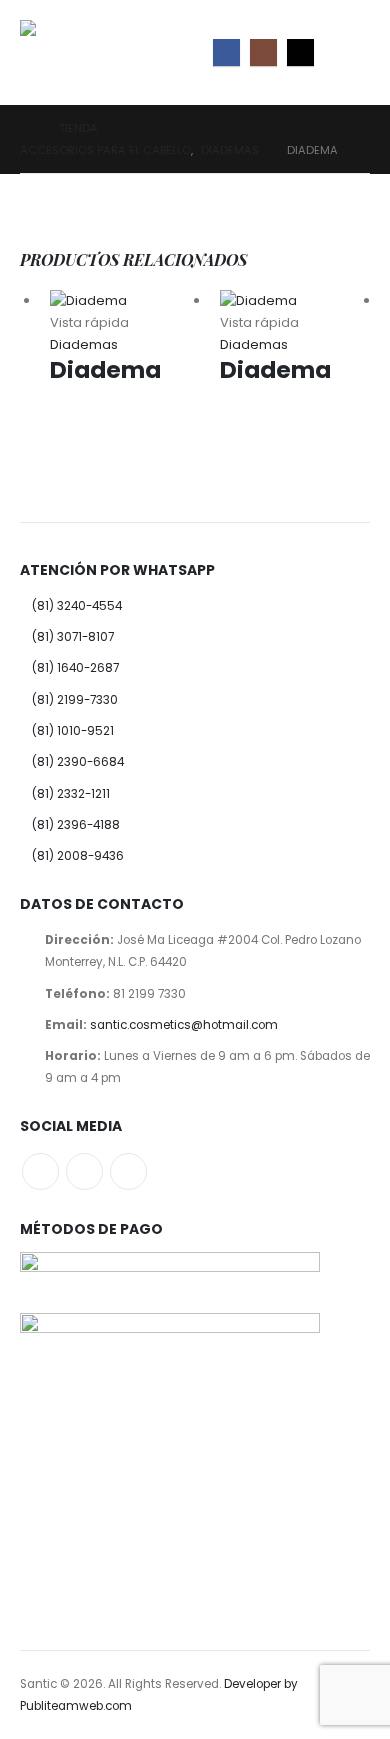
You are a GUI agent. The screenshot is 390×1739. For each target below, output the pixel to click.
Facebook (40, 1171)
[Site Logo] (65, 52)
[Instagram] (263, 52)
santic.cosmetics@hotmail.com (184, 1025)
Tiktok (128, 1171)
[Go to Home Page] (25, 128)
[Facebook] (226, 52)
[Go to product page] (125, 301)
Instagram (84, 1171)
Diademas (84, 344)
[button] (352, 52)
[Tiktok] (300, 52)
